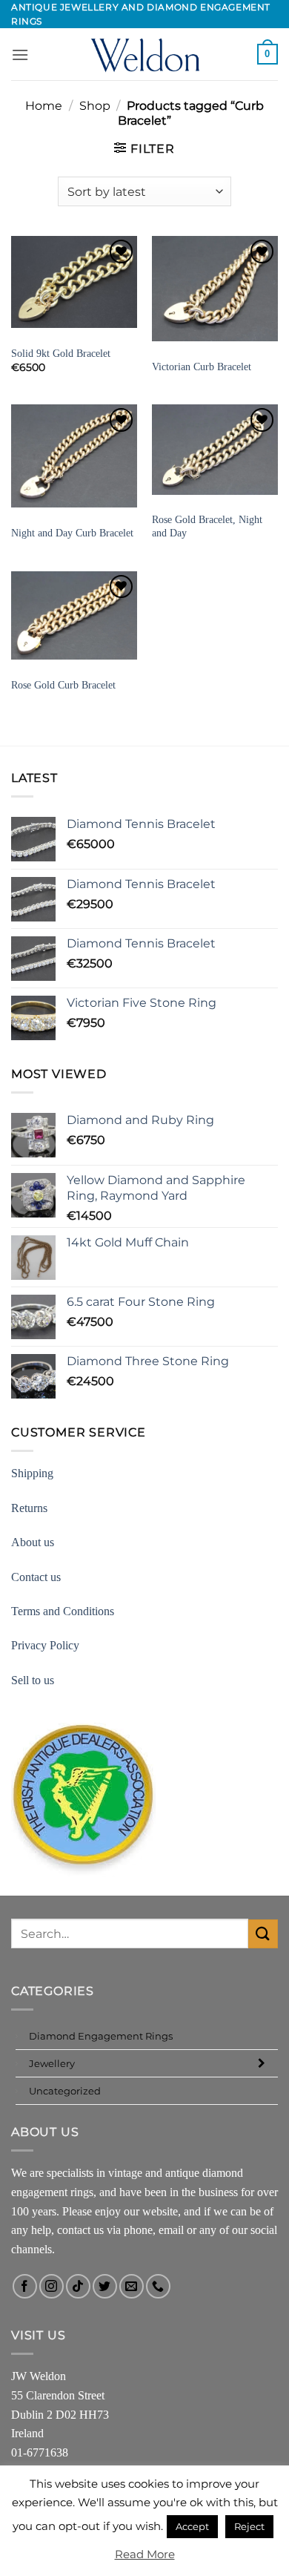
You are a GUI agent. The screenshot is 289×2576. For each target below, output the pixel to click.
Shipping (32, 1473)
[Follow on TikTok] (78, 2286)
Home (44, 106)
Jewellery (52, 2063)
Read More (145, 2554)
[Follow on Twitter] (105, 2286)
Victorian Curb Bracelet (202, 367)
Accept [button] (192, 2526)
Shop (95, 106)
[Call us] (158, 2286)
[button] (20, 55)
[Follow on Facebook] (25, 2286)
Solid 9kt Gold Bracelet (61, 354)
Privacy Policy (45, 1645)
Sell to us (33, 1680)
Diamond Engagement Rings (101, 2036)
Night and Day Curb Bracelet (72, 533)
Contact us (36, 1577)
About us (33, 1542)
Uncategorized (65, 2091)
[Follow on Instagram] (52, 2286)
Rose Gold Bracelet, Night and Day (207, 526)
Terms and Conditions (63, 1611)
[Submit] (263, 1934)
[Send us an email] (132, 2286)
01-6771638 (40, 2452)
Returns (29, 1508)
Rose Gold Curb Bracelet (63, 685)
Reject (249, 2526)
